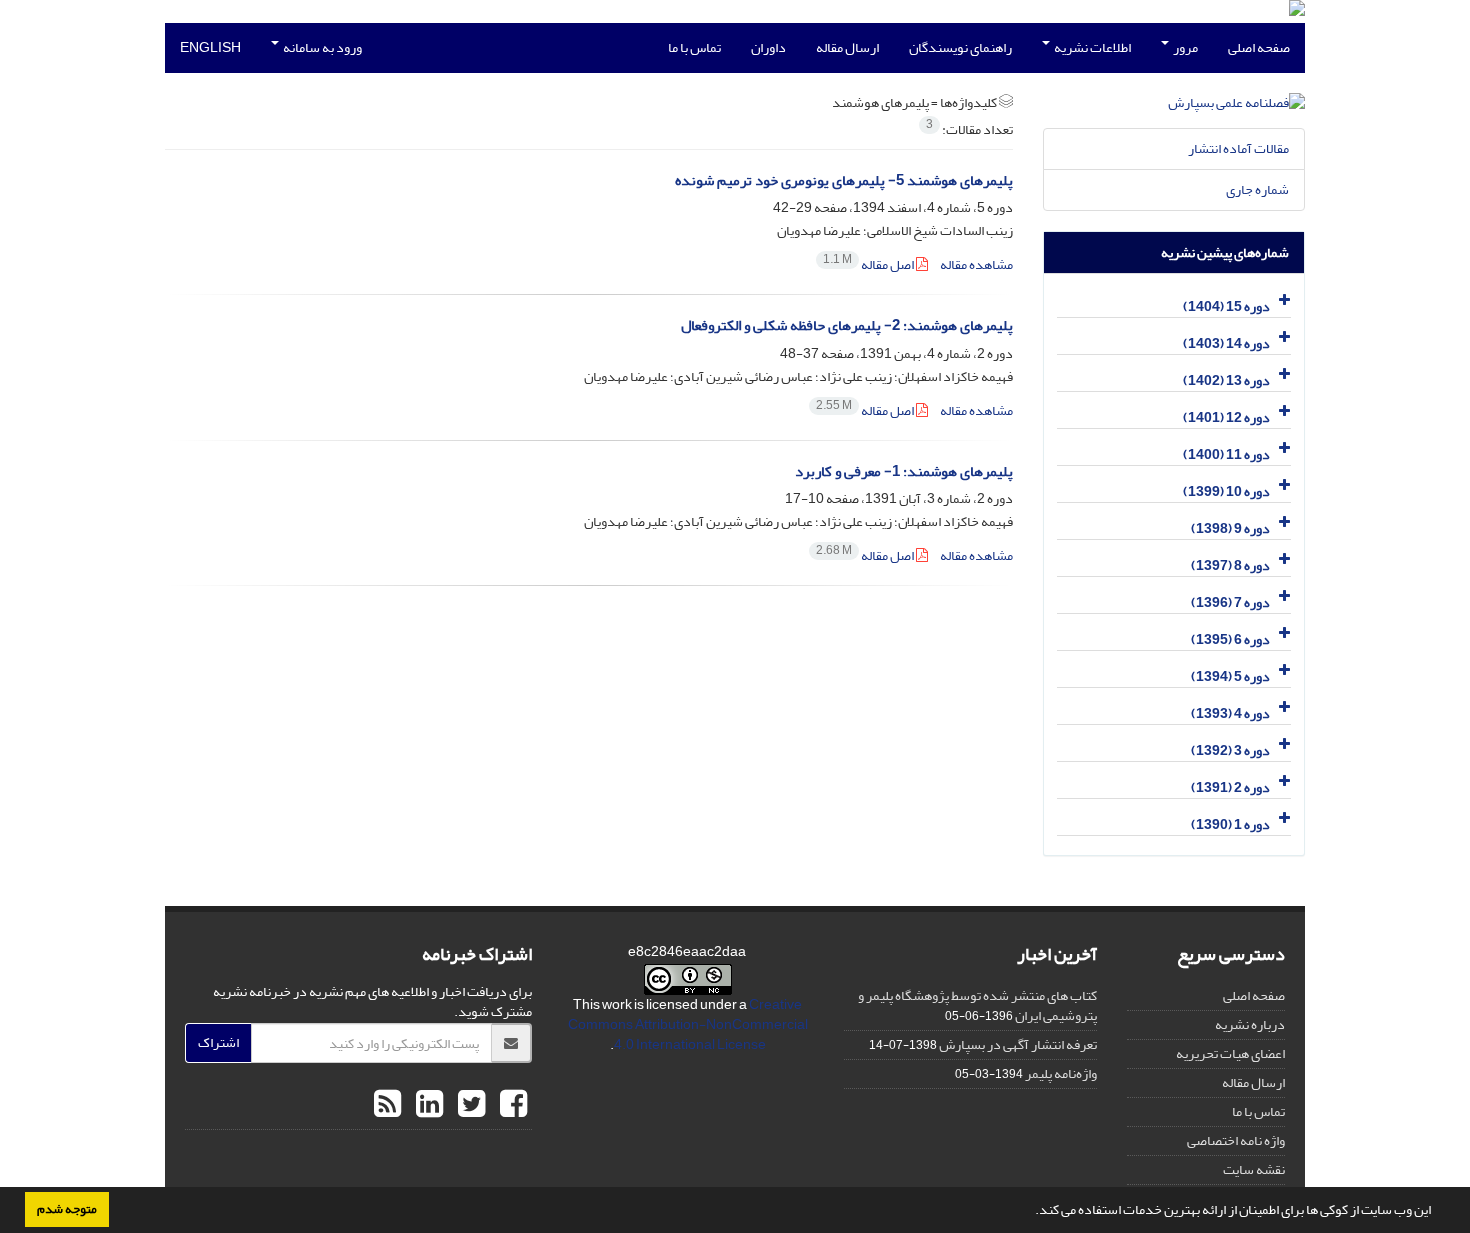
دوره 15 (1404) (1226, 306)
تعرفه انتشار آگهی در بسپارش (1018, 1044)
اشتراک (218, 1042)
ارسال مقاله (847, 47)
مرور (1184, 47)
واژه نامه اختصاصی (1236, 1140)
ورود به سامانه (321, 47)
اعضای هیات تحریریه (1230, 1053)
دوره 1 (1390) (1230, 824)
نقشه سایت (1254, 1169)
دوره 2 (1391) (1230, 787)
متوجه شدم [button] (67, 1209)
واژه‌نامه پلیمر (1061, 1073)
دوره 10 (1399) (1226, 491)
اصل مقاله (869, 264)
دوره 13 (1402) (1226, 380)
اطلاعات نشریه (1091, 47)
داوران (768, 47)
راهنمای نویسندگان (960, 47)
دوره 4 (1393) (1230, 713)
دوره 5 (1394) (1230, 676)
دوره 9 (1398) (1230, 528)
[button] (1030, 1212)
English (210, 47)
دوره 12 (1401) (1226, 417)
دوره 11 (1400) (1226, 454)
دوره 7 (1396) (1230, 602)
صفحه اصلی (1259, 47)
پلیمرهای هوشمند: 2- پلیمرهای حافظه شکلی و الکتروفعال (847, 325)
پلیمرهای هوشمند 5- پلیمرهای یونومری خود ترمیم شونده (844, 180)
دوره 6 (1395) (1230, 639)
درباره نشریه (1250, 1024)
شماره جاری (1257, 189)
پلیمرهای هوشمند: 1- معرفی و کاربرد (904, 471)
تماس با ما (694, 47)
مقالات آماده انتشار (1238, 148)
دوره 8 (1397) (1230, 565)
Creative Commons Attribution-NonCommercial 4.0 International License (688, 1024)
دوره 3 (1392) (1230, 750)
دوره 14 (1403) (1226, 343)
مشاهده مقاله (976, 264)
